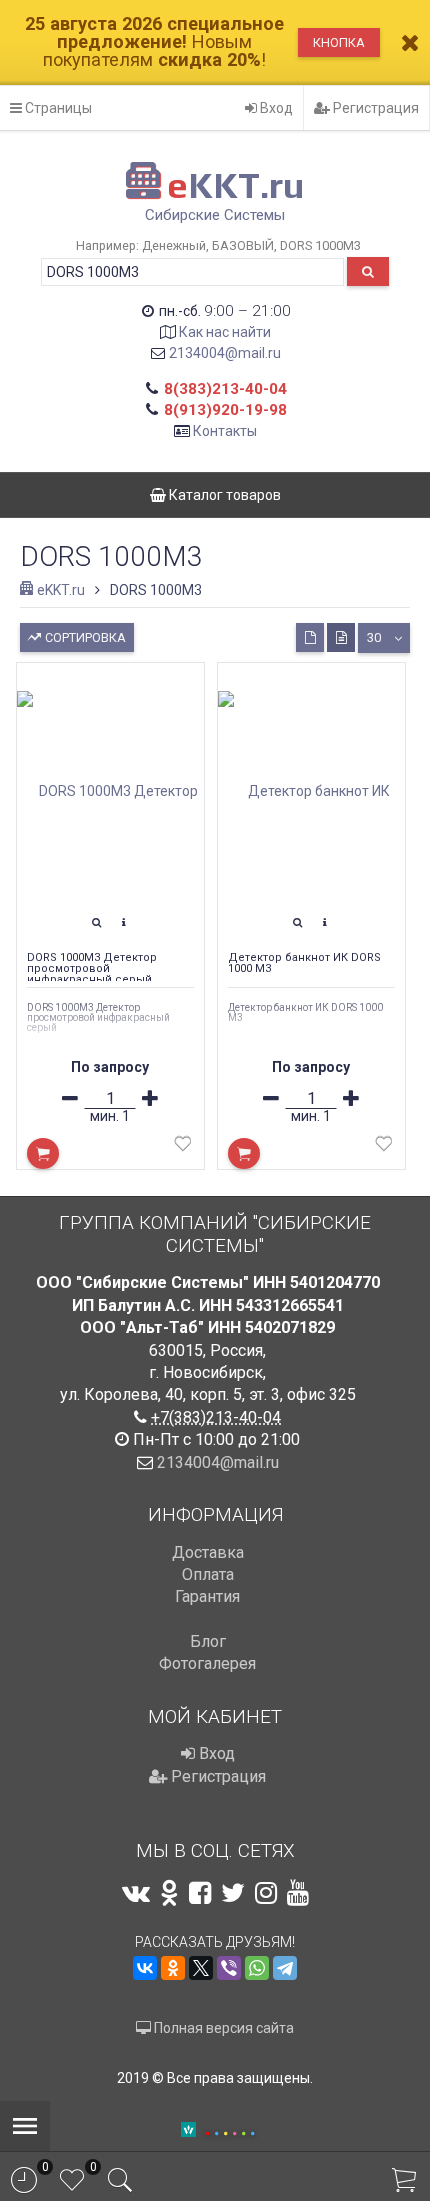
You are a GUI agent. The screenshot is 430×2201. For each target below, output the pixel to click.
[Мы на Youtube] (298, 1893)
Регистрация (374, 108)
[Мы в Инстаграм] (266, 1893)
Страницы (57, 108)
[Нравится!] (183, 1147)
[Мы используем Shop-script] (230, 2130)
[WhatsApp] (257, 1968)
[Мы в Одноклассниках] (169, 1893)
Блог (208, 1641)
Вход (275, 108)
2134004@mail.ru (225, 353)
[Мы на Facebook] (200, 1893)
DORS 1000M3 (320, 245)
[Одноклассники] (173, 1968)
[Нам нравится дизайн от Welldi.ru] (188, 2131)
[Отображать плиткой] (310, 637)
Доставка (208, 1552)
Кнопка (339, 42)
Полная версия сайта (222, 2028)
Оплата (208, 1574)
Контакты (225, 431)
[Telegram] (285, 1968)
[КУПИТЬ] (43, 1153)
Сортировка (84, 637)
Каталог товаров (223, 495)
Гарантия (207, 1596)
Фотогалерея (207, 1663)
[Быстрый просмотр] (97, 923)
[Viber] (229, 1968)
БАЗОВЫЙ (243, 245)
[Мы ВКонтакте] (136, 1893)
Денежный (174, 245)
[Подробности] (124, 923)
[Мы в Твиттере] (233, 1893)
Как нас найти (225, 332)
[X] (201, 1968)
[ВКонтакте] (145, 1968)
